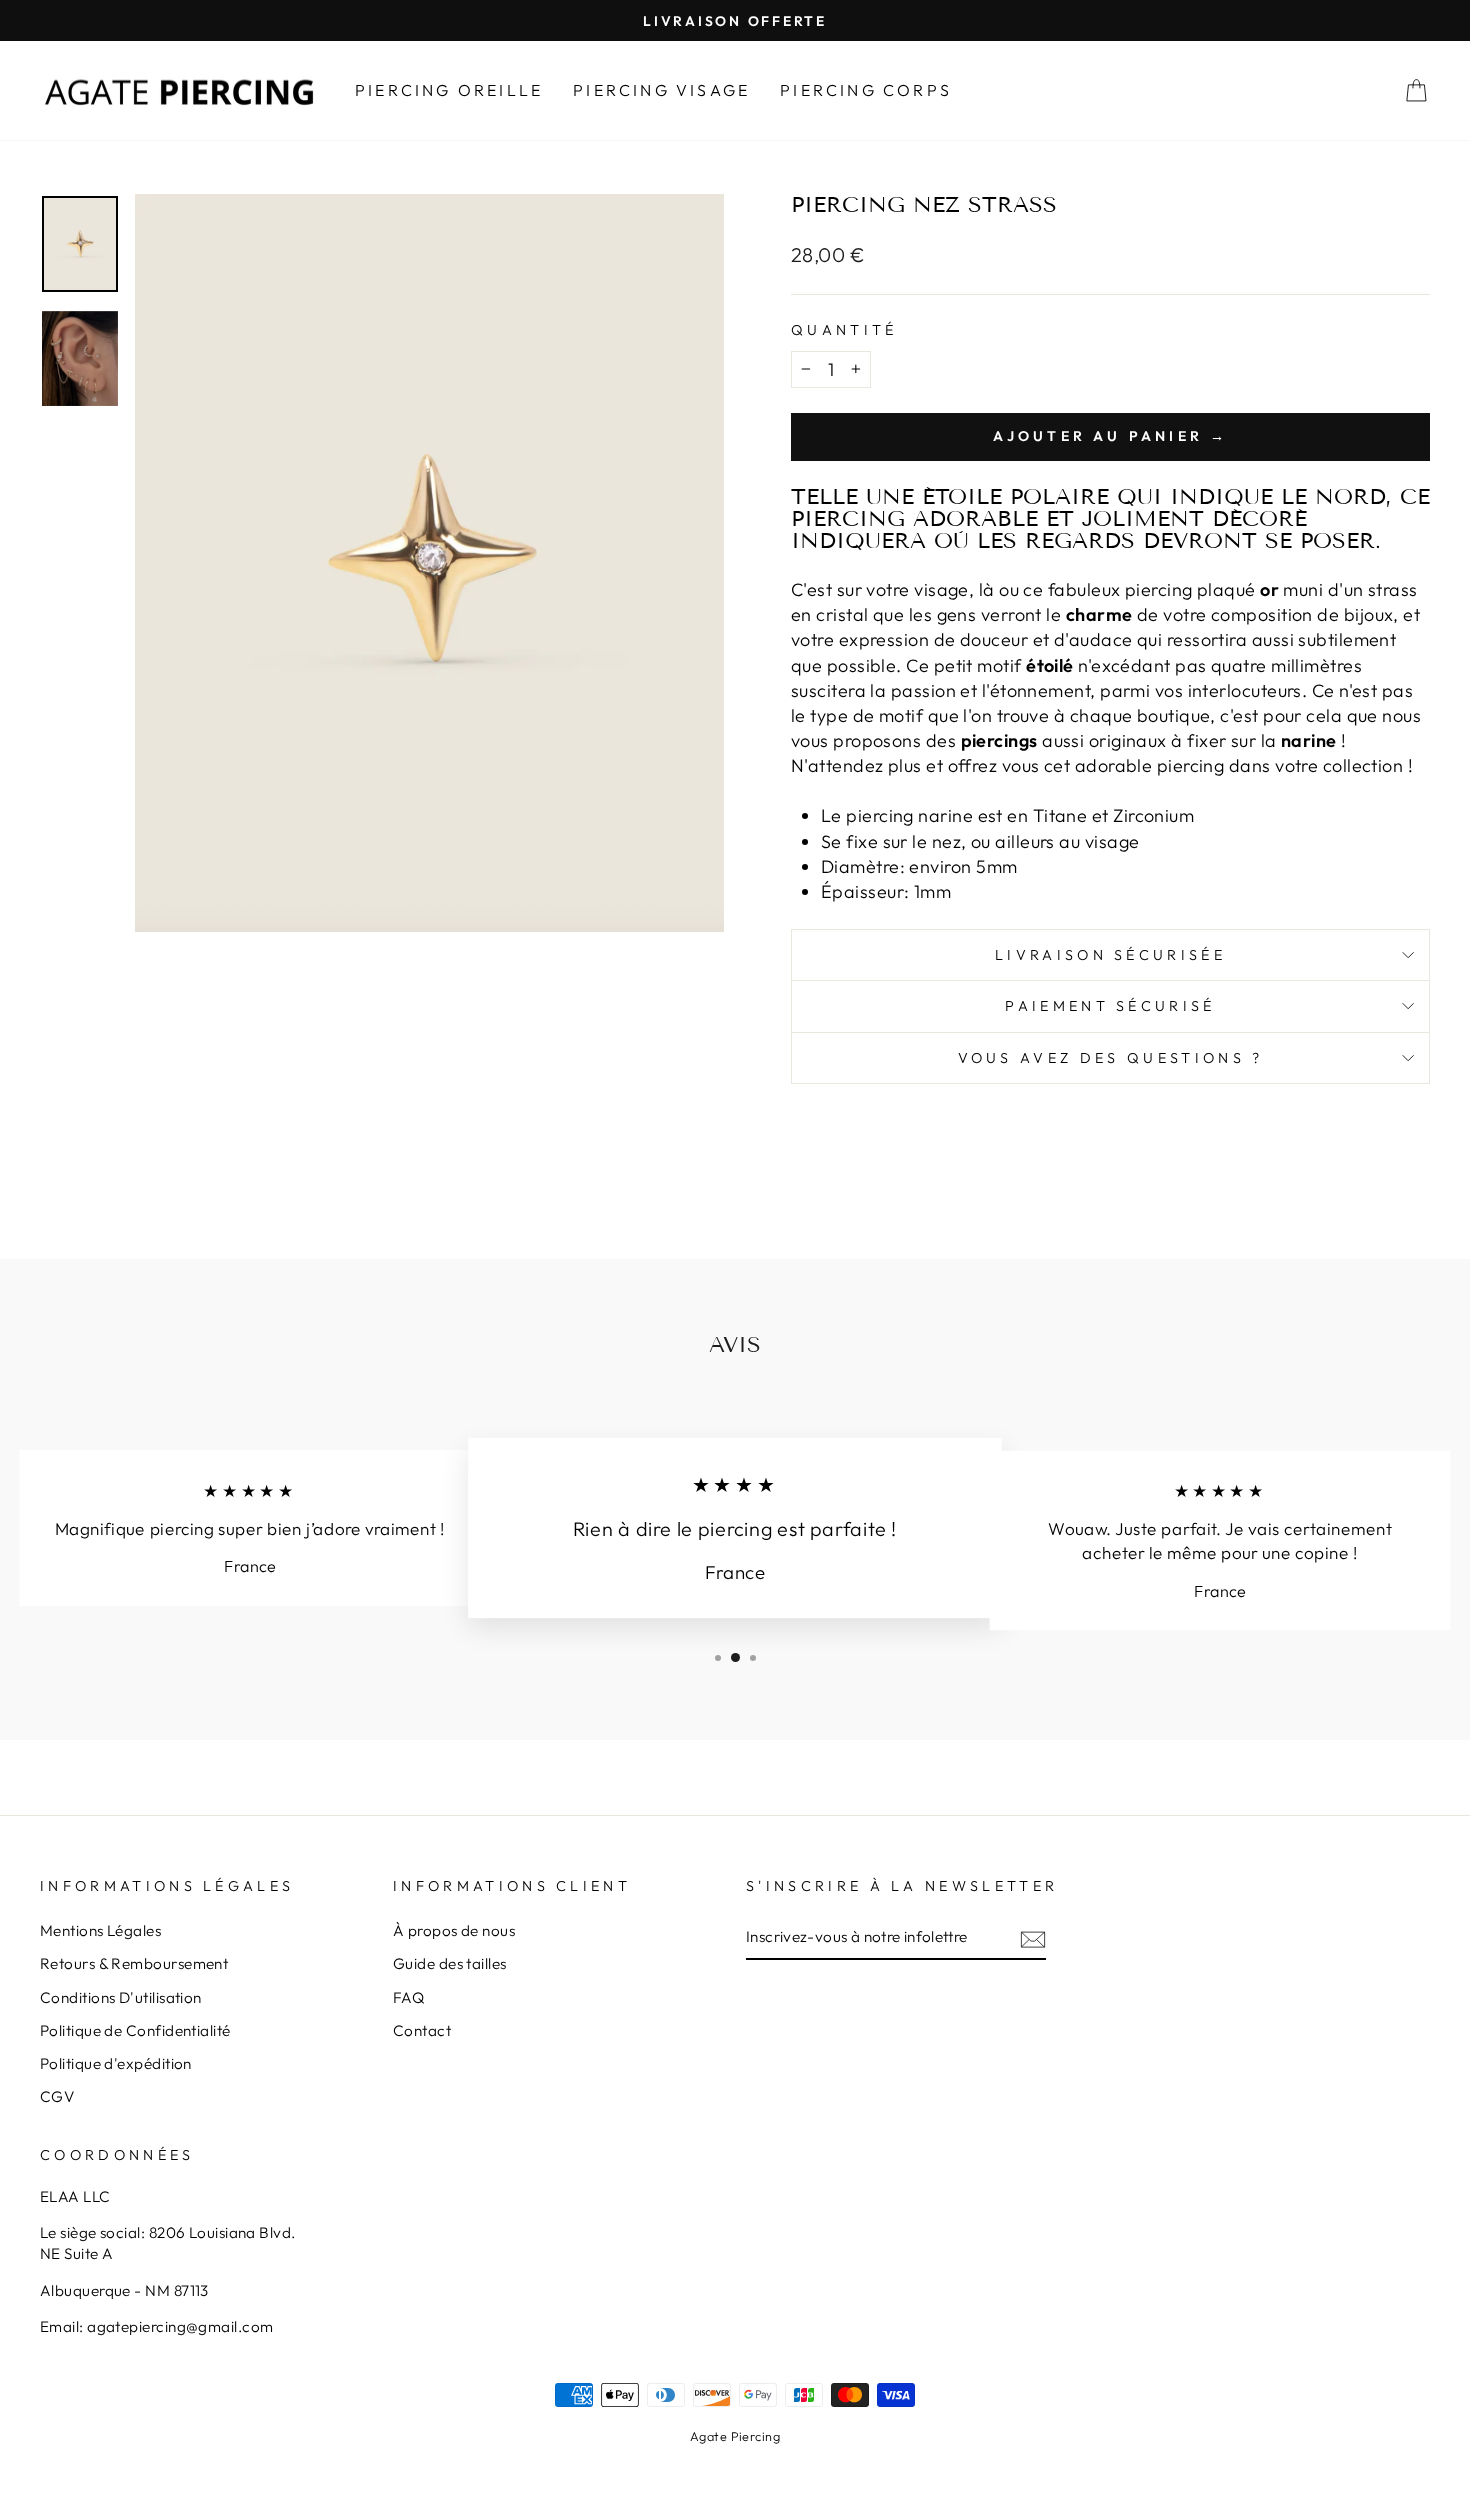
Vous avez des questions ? (1111, 1058)
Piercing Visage (661, 90)
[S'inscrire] (1033, 1937)
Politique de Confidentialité (135, 2030)
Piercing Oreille (449, 90)
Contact (422, 2030)
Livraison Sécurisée (1110, 955)
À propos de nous (454, 1930)
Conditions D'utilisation (121, 1997)
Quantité (844, 330)
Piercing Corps (866, 90)
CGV (57, 2096)
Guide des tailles (450, 1963)
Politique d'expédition (116, 2063)
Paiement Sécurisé (1110, 1006)
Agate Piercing (735, 2436)
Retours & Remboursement (134, 1963)
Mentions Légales (100, 1930)
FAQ (408, 1997)
